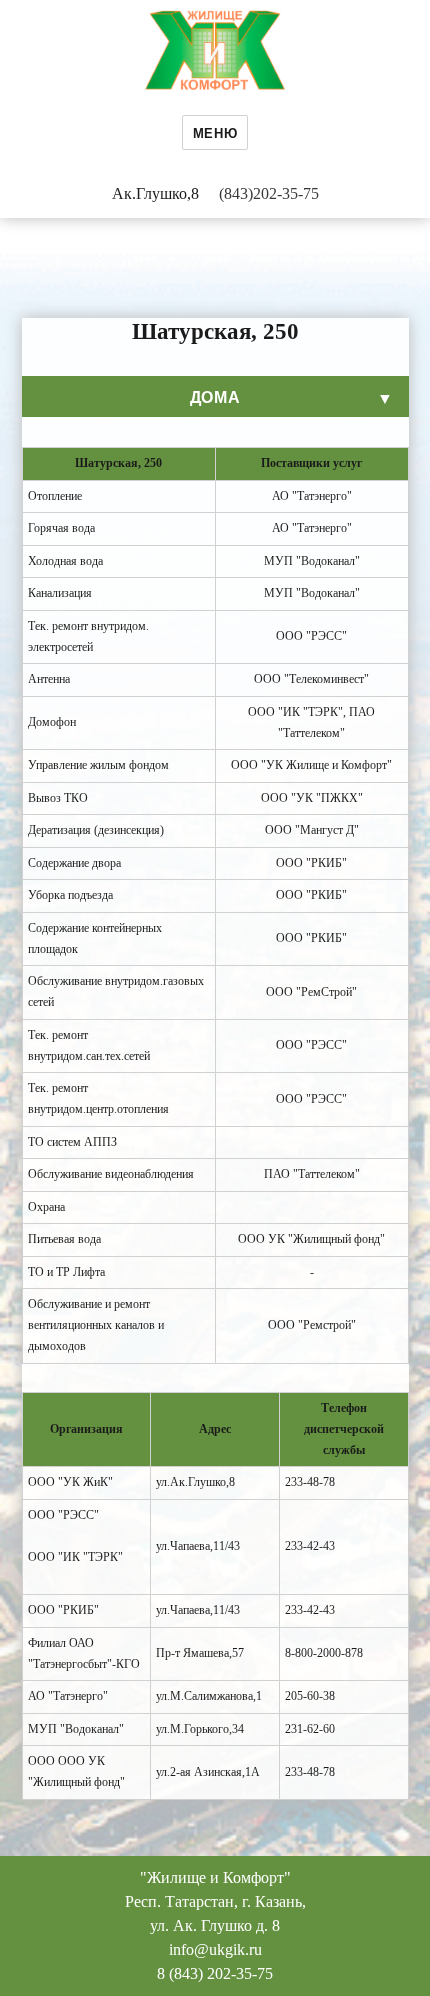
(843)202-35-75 (269, 193)
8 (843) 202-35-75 (215, 1973)
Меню (215, 132)
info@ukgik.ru (215, 1949)
